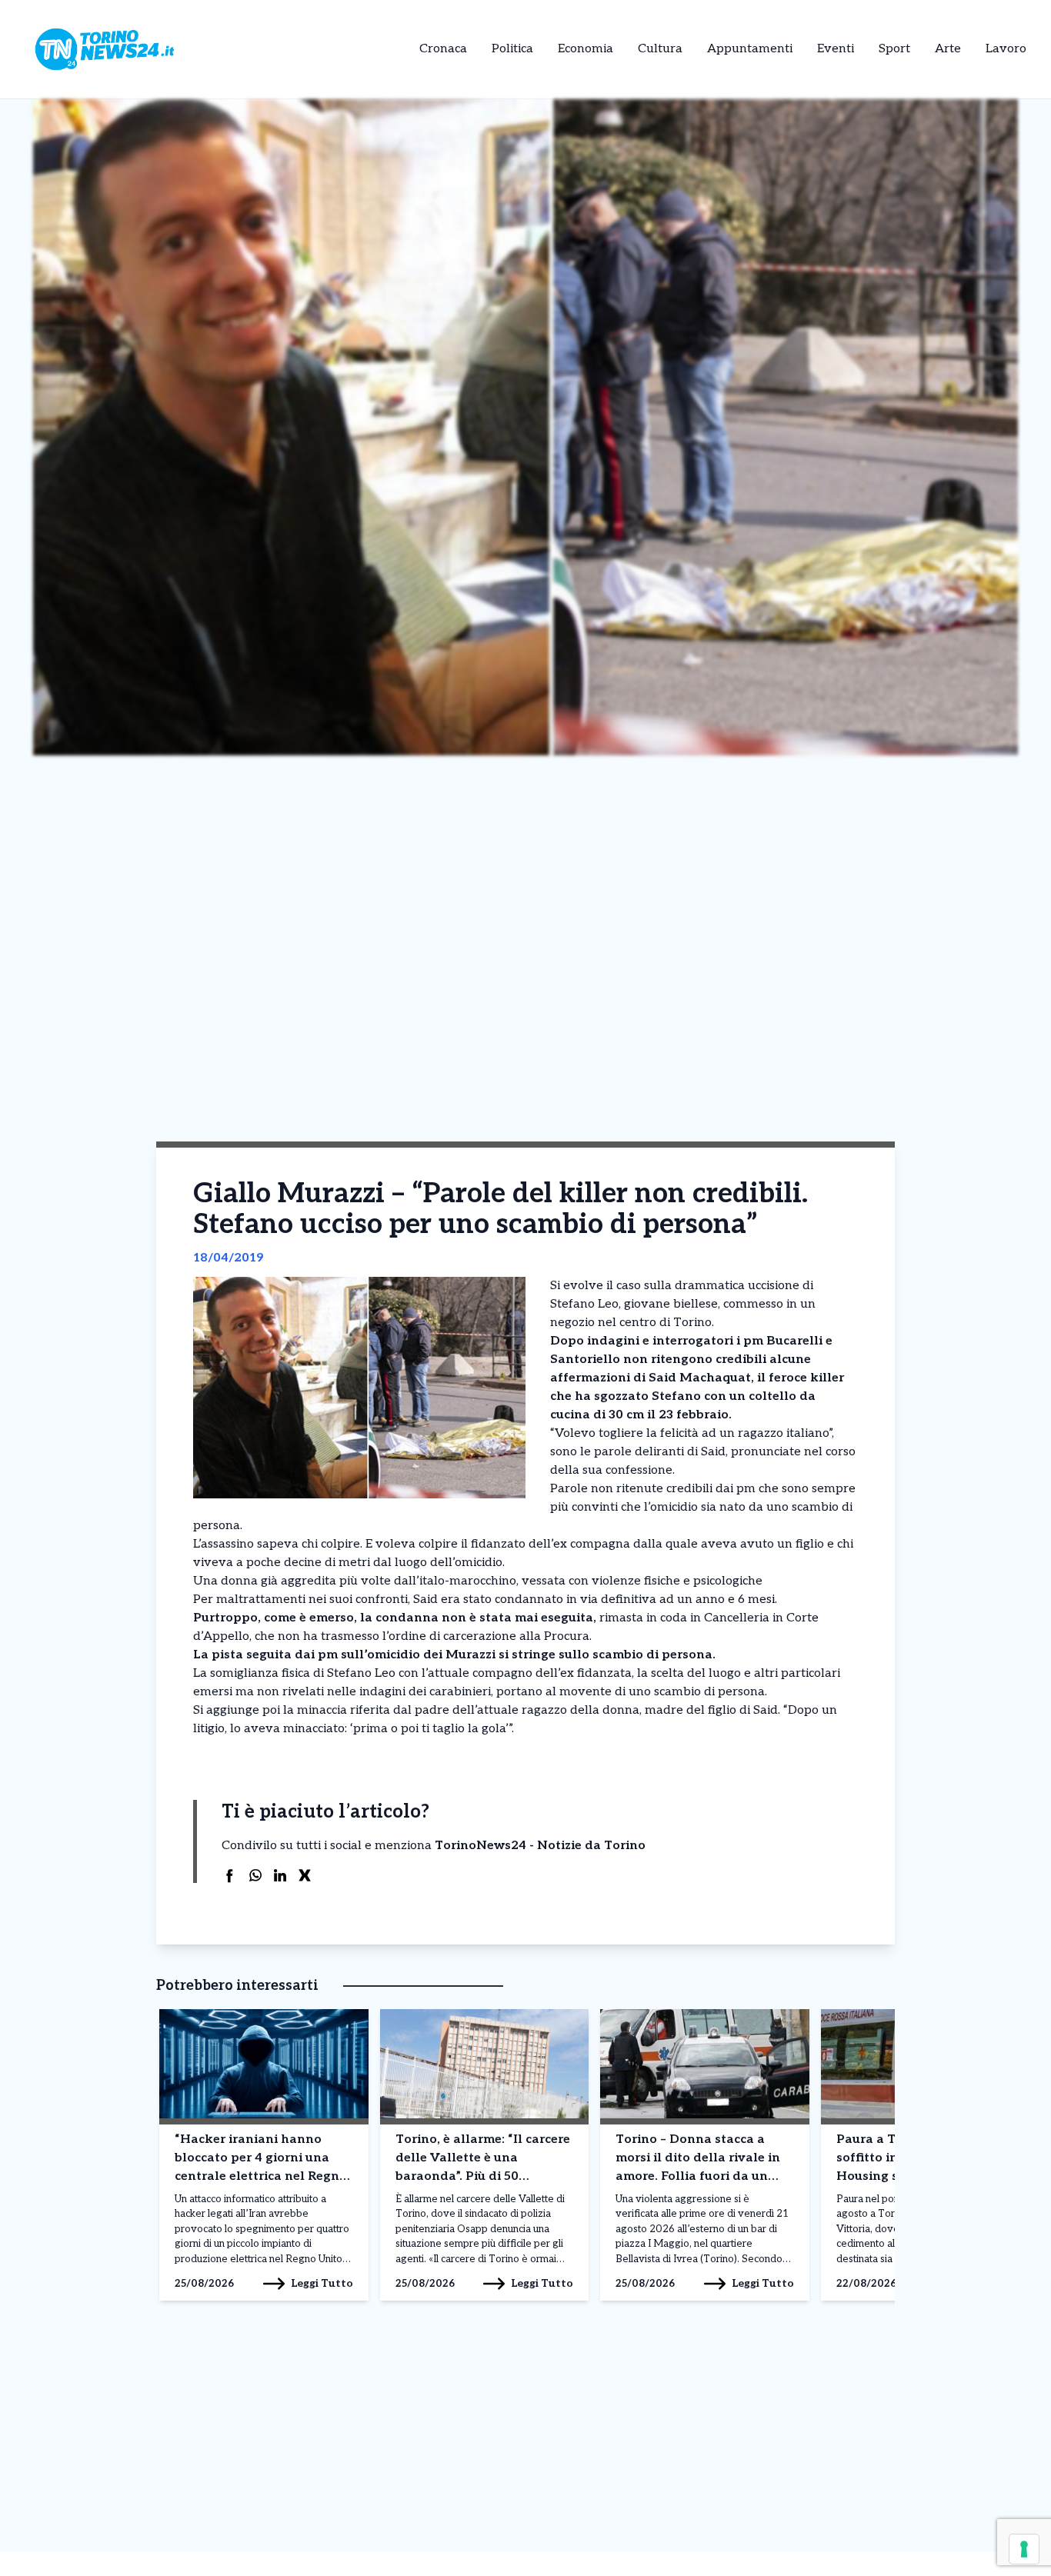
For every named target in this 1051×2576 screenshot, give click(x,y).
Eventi (836, 49)
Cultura (660, 49)
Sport (894, 49)
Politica (512, 49)
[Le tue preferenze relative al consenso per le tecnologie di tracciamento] (1024, 2549)
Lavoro (1006, 49)
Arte (948, 49)
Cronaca (443, 49)
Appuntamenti (750, 49)
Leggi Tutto (322, 2283)
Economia (586, 49)
